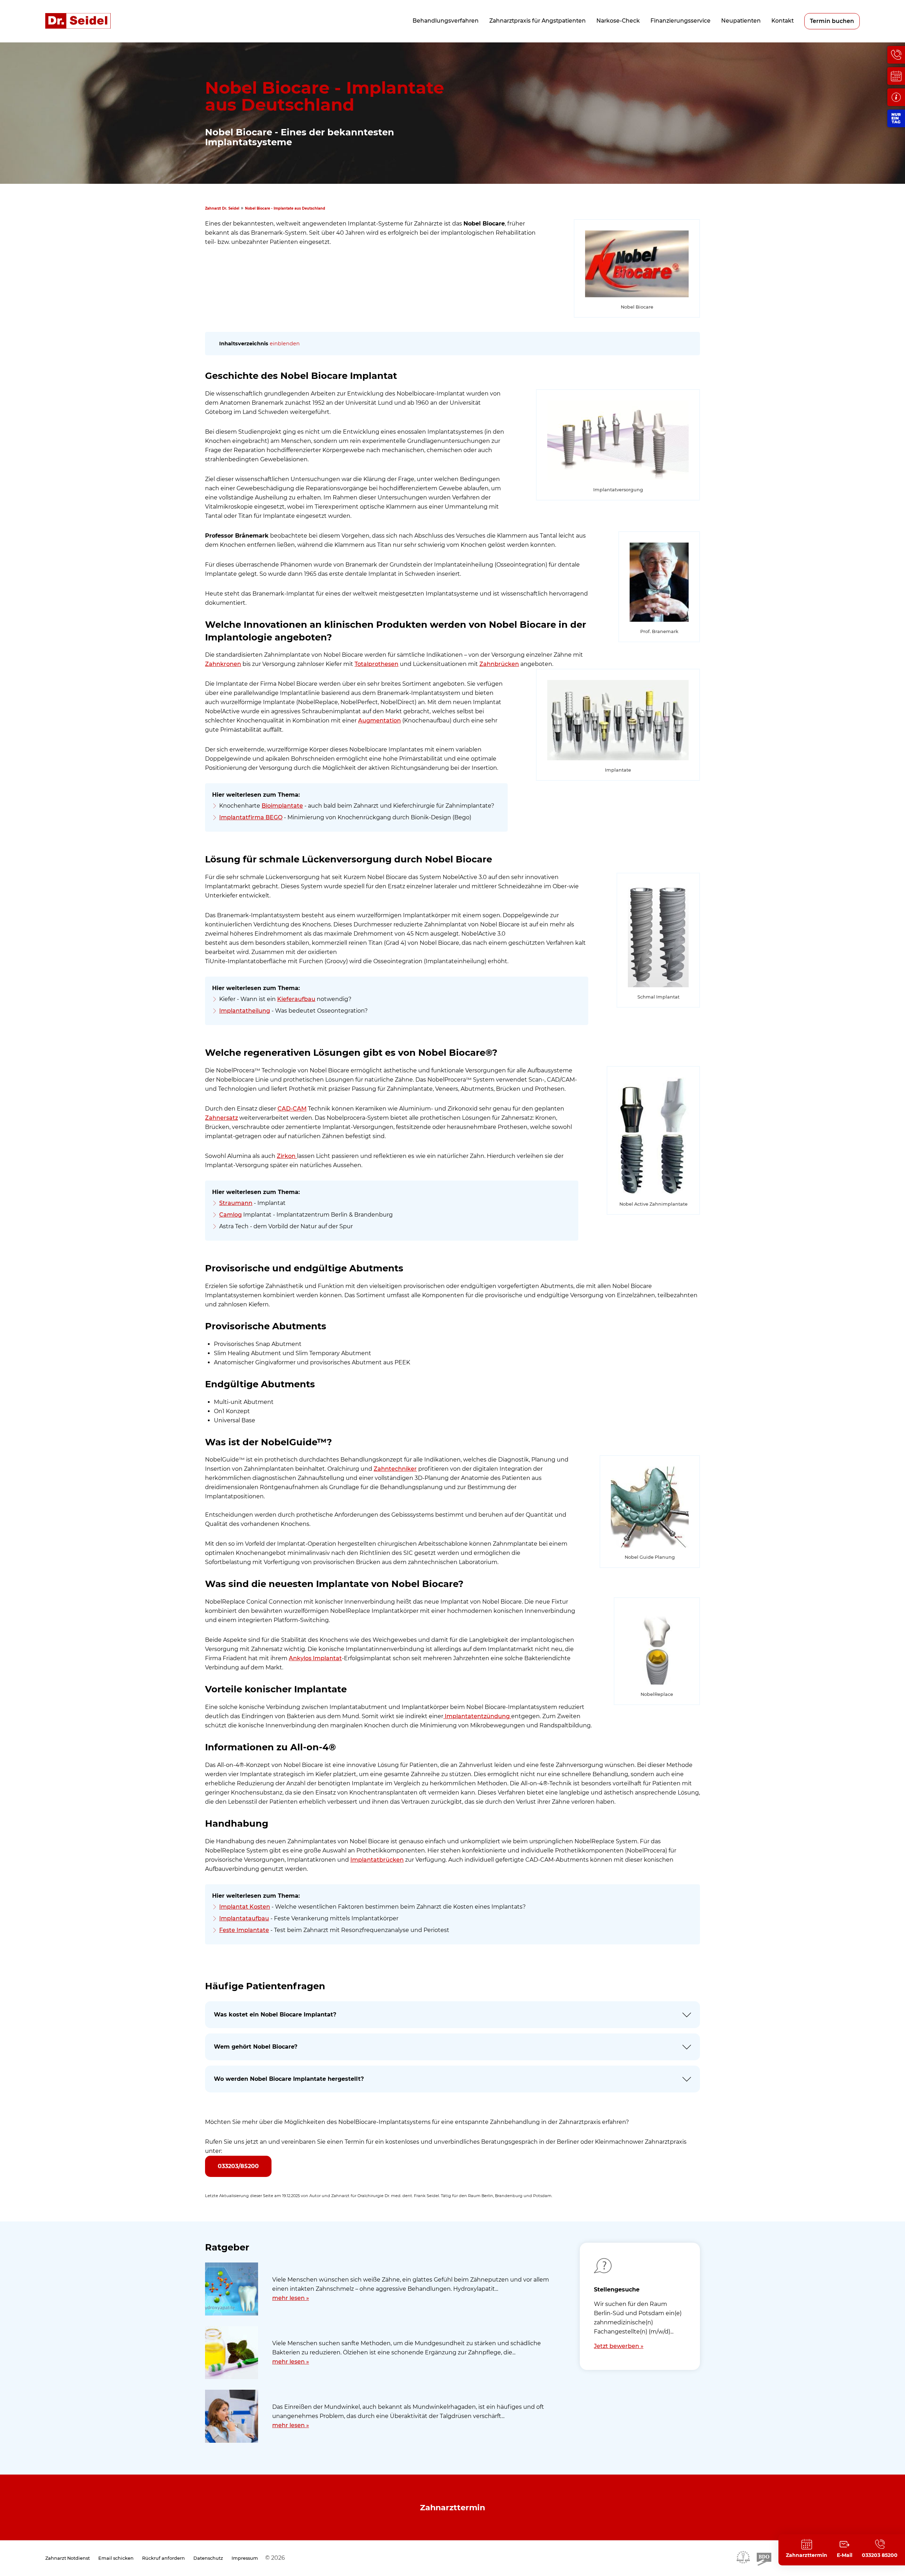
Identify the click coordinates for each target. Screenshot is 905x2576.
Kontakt (783, 21)
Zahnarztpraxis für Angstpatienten (538, 21)
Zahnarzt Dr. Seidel (222, 208)
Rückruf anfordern (164, 2558)
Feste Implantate (244, 1930)
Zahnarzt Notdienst (68, 2558)
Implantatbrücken (377, 1860)
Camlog (230, 1215)
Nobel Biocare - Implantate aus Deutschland (285, 208)
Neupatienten (741, 21)
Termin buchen (832, 21)
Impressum (245, 2558)
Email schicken (116, 2558)
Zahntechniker (395, 1469)
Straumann (236, 1203)
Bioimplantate (282, 806)
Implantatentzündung (477, 1716)
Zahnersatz (221, 1118)
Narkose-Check (618, 21)
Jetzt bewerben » (619, 2346)
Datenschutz (208, 2558)
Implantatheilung (245, 1011)
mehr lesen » (291, 2298)
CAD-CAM (292, 1109)
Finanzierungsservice (681, 21)
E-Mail (845, 2555)
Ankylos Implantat (315, 1658)
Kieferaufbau (296, 999)
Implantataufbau (244, 1918)
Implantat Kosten (245, 1907)
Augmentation (379, 721)
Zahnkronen (223, 664)
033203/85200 (238, 2166)
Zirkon (287, 1156)
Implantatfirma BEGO (251, 817)
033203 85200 (880, 2555)
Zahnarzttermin (452, 2507)
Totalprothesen (376, 664)
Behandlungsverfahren (446, 21)
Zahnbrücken (499, 664)
